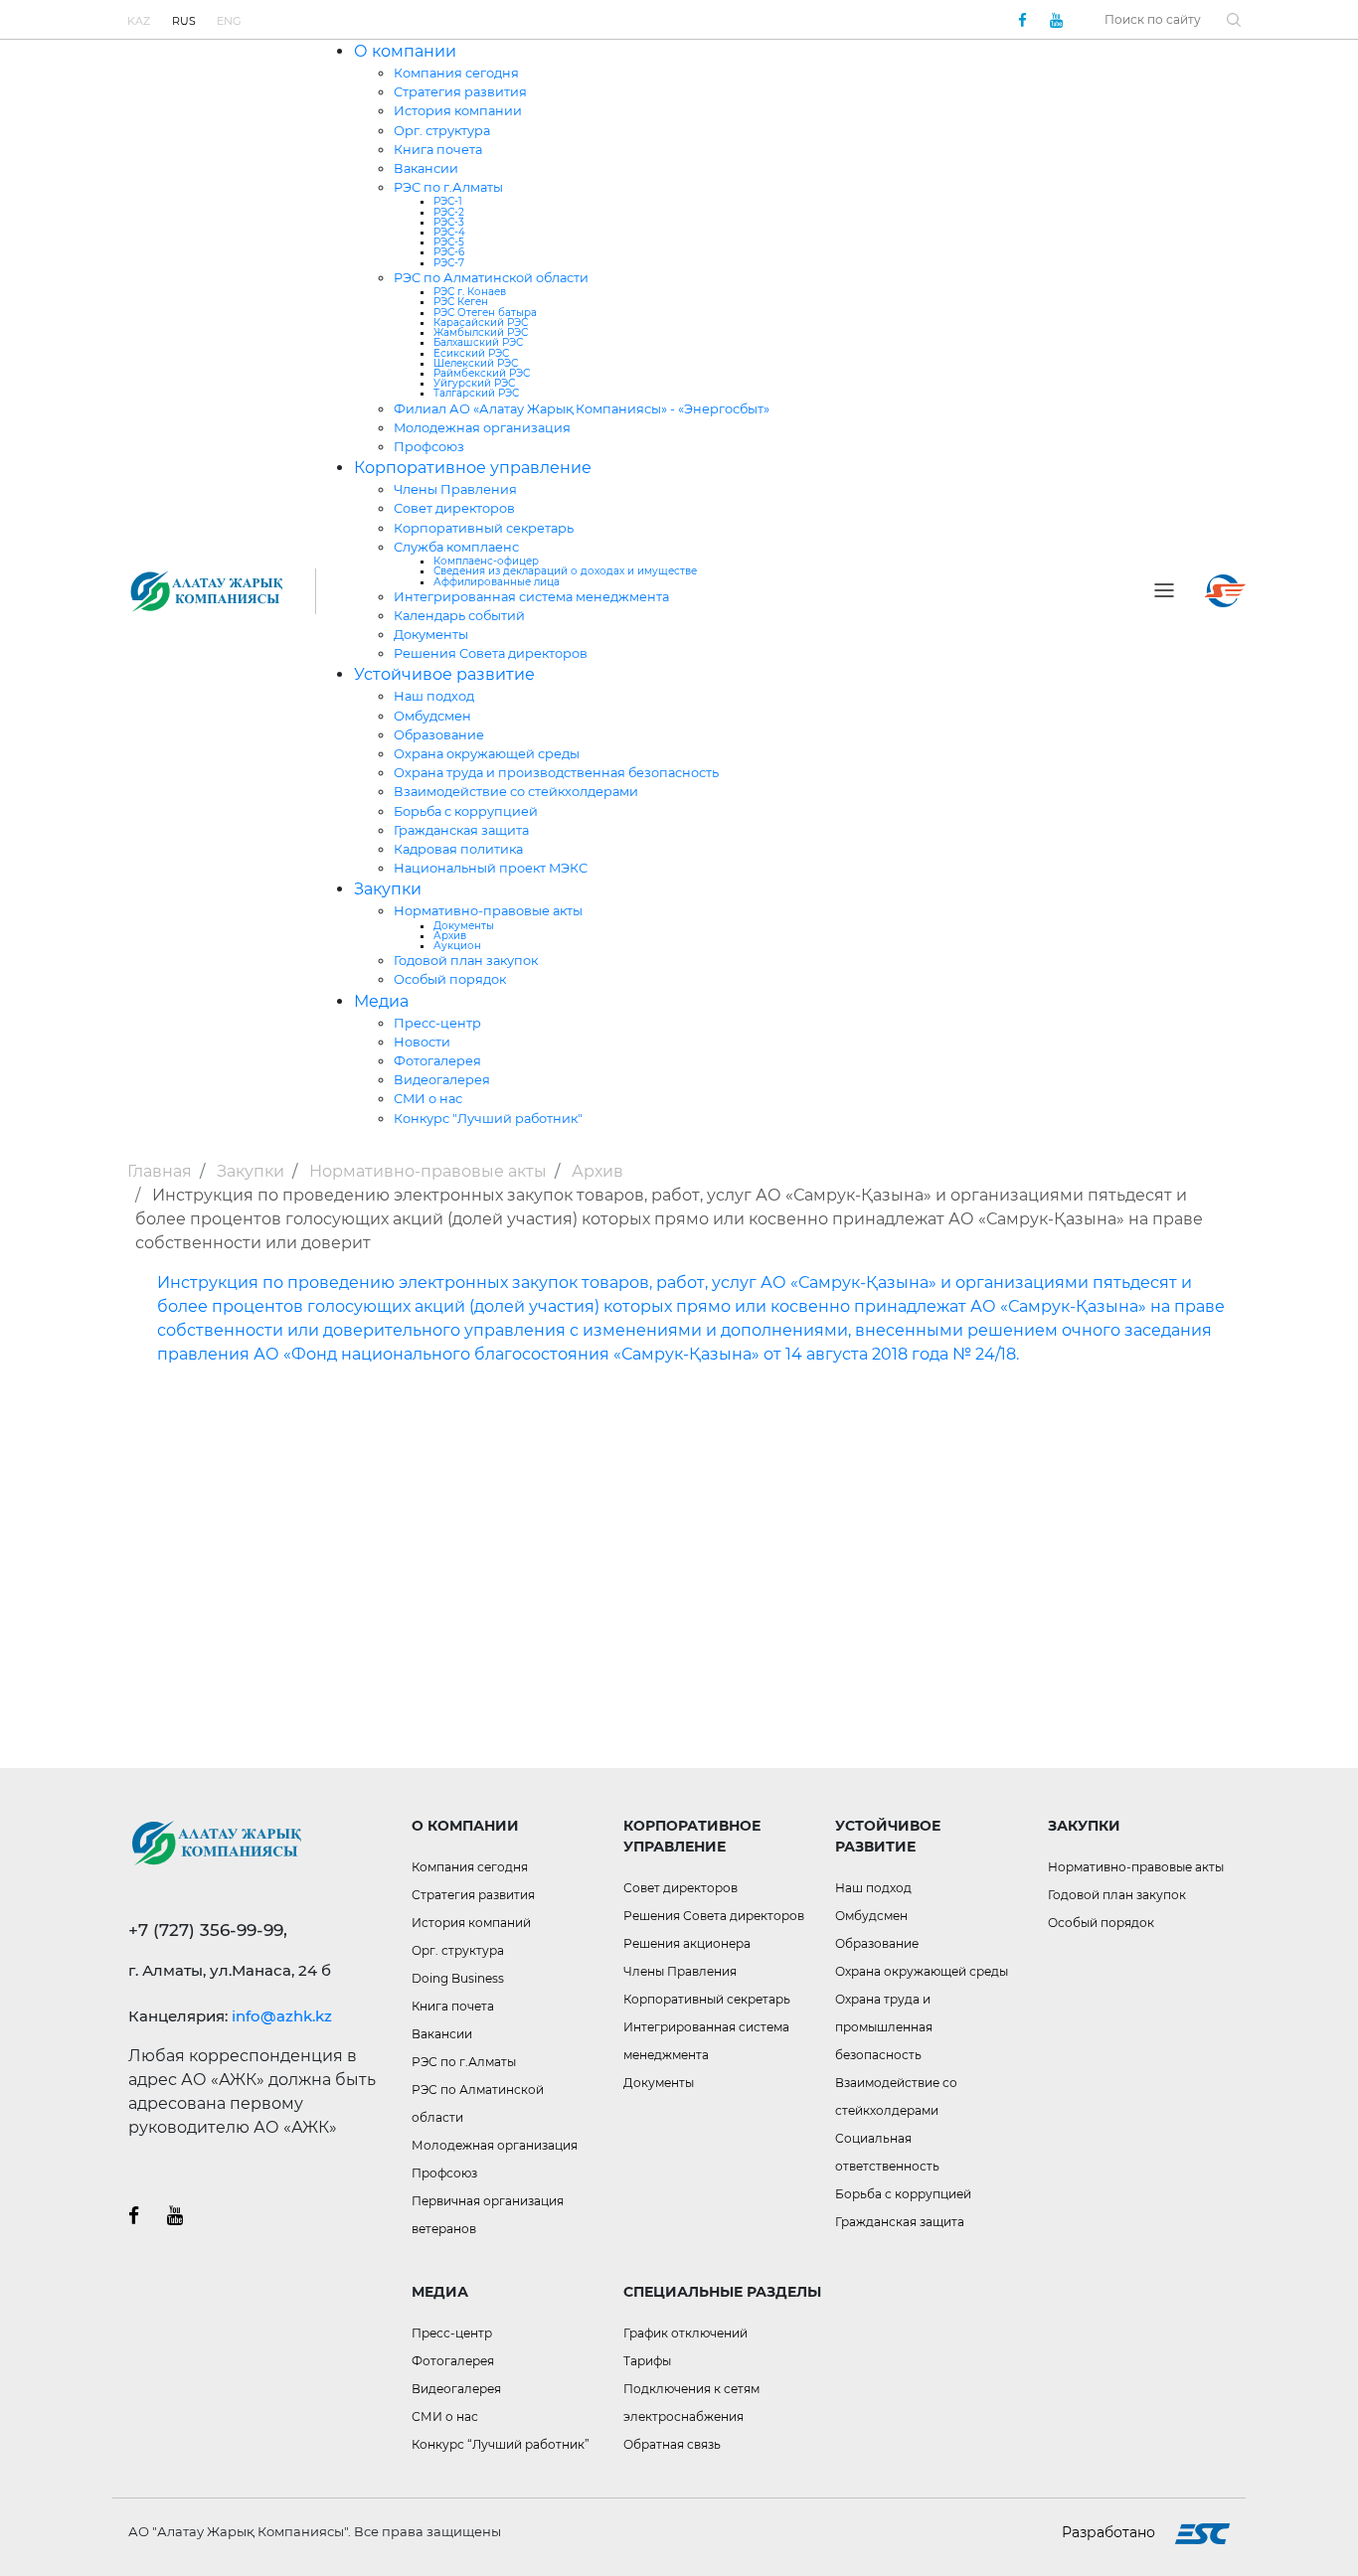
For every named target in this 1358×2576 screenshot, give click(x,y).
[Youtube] (1056, 20)
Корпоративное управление (473, 468)
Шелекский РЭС (476, 363)
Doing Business (458, 1978)
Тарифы (647, 2361)
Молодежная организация (482, 428)
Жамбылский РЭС (481, 332)
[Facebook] (1022, 20)
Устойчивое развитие (444, 674)
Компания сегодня (456, 73)
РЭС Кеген (461, 302)
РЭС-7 (449, 263)
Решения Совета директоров (491, 653)
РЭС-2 (449, 212)
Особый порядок (450, 979)
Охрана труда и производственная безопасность (556, 773)
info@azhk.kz (282, 2016)
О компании (405, 51)
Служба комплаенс (456, 547)
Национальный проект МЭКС (491, 868)
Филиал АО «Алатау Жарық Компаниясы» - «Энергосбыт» (582, 409)
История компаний (471, 1923)
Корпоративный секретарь (484, 528)
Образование (439, 735)
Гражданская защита (461, 830)
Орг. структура (442, 131)
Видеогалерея (442, 1080)
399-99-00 (764, 19)
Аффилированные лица (497, 582)
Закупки (388, 889)
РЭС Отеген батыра (485, 313)
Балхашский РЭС (478, 342)
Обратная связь (672, 2444)
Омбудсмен (432, 716)
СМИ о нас (428, 1099)
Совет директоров (454, 508)
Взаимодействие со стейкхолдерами (516, 792)
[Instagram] (175, 2215)
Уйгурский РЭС (474, 383)
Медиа (381, 1001)
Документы (431, 635)
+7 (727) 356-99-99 (661, 19)
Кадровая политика (458, 849)
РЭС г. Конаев (470, 292)
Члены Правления (455, 489)
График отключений (685, 2333)
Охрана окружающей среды (487, 754)
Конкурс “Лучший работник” (501, 2444)
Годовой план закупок (466, 961)
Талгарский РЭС (476, 393)
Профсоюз (429, 447)
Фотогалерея (437, 1061)
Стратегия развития (460, 92)
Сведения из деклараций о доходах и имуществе (565, 571)
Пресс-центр (437, 1023)
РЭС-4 (449, 232)
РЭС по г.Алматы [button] (464, 2062)
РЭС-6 (449, 252)
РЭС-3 (449, 222)
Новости (422, 1042)
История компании (458, 111)
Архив (450, 936)
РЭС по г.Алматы (448, 187)
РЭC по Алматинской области (491, 278)
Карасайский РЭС (481, 322)
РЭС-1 (448, 201)
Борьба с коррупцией (466, 811)
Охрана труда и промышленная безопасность (884, 2027)
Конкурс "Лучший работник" (488, 1119)
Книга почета (438, 150)
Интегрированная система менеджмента (531, 597)
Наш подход (434, 696)
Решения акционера (687, 1943)
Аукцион (457, 946)
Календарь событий (459, 616)
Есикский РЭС (471, 353)
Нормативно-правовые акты (488, 911)
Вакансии (426, 168)
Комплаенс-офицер (486, 561)
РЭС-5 (449, 242)
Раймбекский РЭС (482, 373)
